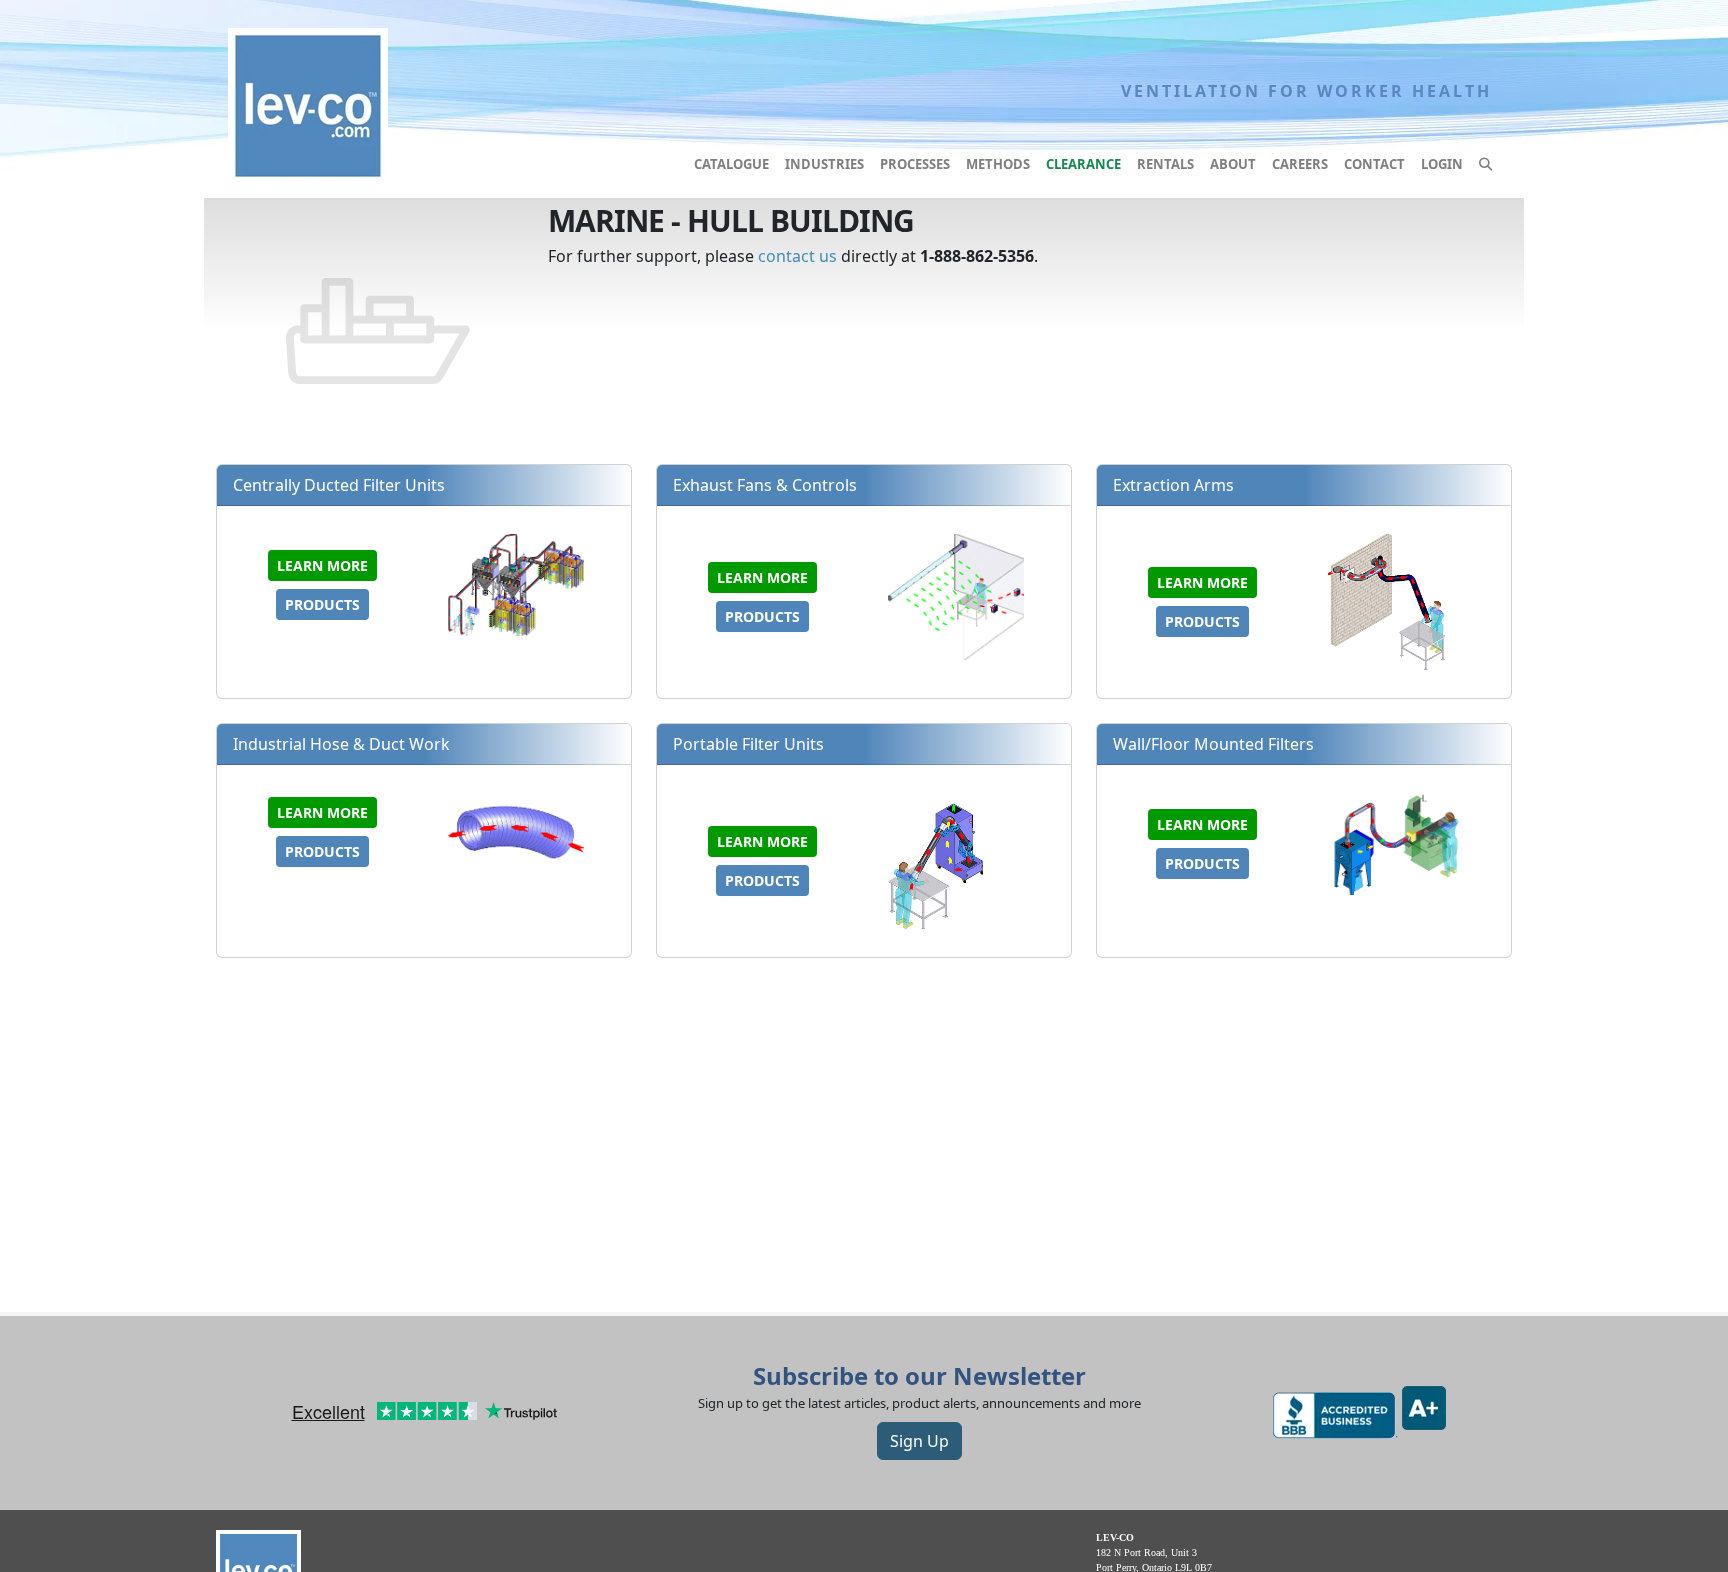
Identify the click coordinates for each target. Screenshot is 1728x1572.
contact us (797, 256)
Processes (915, 164)
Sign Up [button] (919, 1441)
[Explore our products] (1485, 165)
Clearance (1083, 164)
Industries (824, 164)
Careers (1300, 164)
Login (1442, 164)
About (1233, 164)
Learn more (322, 565)
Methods (998, 164)
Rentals (1165, 164)
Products (322, 604)
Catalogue (731, 164)
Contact (1374, 164)
